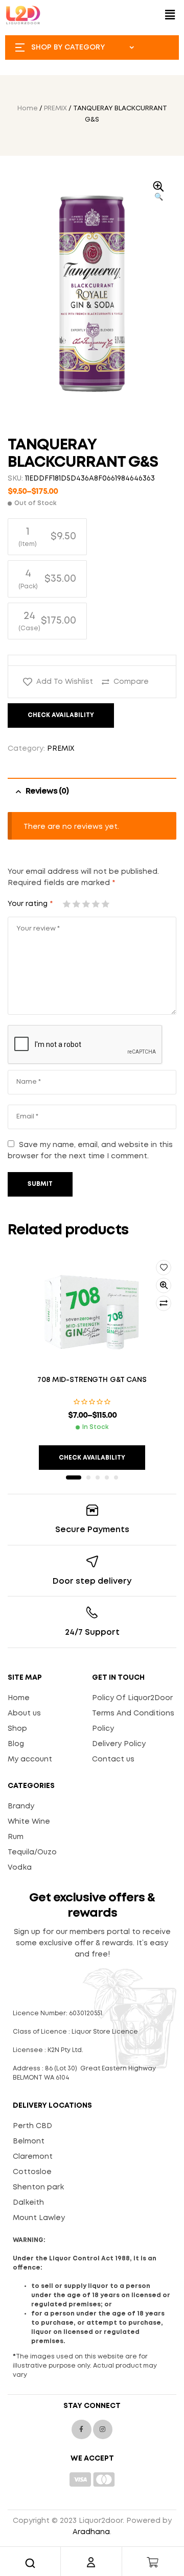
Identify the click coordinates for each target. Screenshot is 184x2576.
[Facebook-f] (81, 2429)
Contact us (113, 1759)
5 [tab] (116, 1477)
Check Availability (61, 715)
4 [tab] (107, 1477)
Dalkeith (28, 2203)
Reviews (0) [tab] (47, 791)
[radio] (47, 537)
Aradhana (91, 2532)
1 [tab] (74, 1477)
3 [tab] (98, 1477)
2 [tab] (88, 1477)
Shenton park (38, 2187)
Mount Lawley (39, 2218)
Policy (103, 1729)
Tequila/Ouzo (32, 1852)
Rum (16, 1837)
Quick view (164, 1285)
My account (30, 1759)
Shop (17, 1729)
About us (24, 1713)
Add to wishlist (65, 682)
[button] (170, 15)
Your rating (30, 904)
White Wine (29, 1822)
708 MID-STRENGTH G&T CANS (92, 1380)
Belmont (29, 2141)
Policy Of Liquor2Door (132, 1698)
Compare (131, 682)
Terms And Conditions (133, 1713)
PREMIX (55, 109)
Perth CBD (32, 2126)
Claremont (33, 2157)
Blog (16, 1744)
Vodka (20, 1868)
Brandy (21, 1806)
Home (28, 109)
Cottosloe (32, 2172)
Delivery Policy (119, 1744)
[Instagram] (103, 2429)
